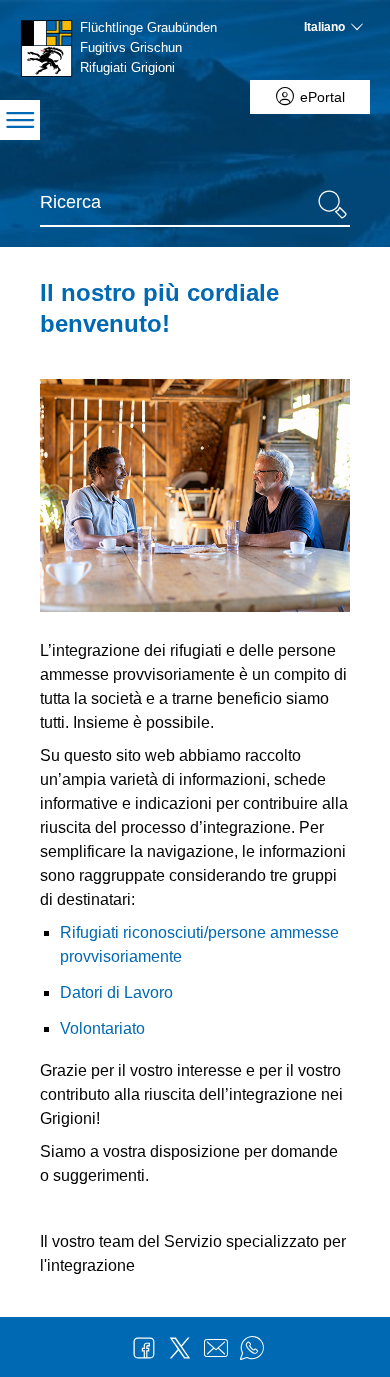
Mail (216, 1348)
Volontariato (102, 1028)
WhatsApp (252, 1348)
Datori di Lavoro (116, 992)
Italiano (324, 27)
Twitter (180, 1348)
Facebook (144, 1348)
